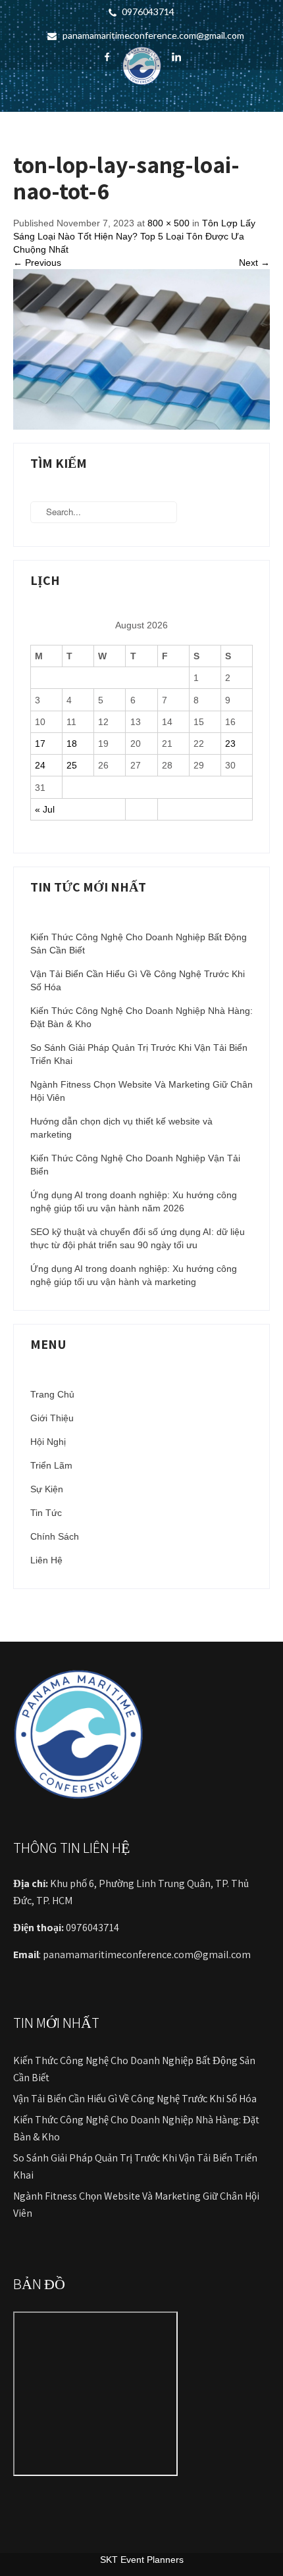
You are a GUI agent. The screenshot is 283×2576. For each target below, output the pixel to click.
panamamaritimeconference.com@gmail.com (153, 35)
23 (230, 744)
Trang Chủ (52, 1394)
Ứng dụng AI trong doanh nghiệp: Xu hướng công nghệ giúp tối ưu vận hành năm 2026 (134, 1201)
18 (72, 744)
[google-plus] (153, 57)
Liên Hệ (46, 1560)
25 (72, 765)
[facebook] (107, 57)
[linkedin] (176, 57)
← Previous (37, 263)
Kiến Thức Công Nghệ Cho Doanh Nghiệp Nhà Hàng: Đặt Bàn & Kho (141, 1017)
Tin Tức (46, 1513)
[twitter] (130, 57)
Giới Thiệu (52, 1418)
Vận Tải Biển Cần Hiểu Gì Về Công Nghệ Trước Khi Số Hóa (138, 980)
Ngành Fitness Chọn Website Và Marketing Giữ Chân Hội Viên (141, 1091)
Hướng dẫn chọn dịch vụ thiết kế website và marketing (121, 1128)
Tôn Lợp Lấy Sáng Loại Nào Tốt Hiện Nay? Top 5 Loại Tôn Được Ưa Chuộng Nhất (134, 236)
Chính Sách (55, 1536)
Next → (254, 263)
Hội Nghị (48, 1442)
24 (40, 765)
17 (40, 744)
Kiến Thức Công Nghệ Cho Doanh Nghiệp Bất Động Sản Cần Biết (139, 944)
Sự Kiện (47, 1489)
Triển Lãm (51, 1465)
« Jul (45, 809)
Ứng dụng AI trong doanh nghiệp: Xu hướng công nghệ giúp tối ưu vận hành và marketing (134, 1275)
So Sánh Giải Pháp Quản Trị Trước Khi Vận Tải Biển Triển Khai (139, 1054)
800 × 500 (168, 223)
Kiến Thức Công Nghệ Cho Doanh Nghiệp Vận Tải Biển (135, 1165)
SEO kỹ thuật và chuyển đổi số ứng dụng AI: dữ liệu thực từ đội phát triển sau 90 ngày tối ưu (138, 1238)
